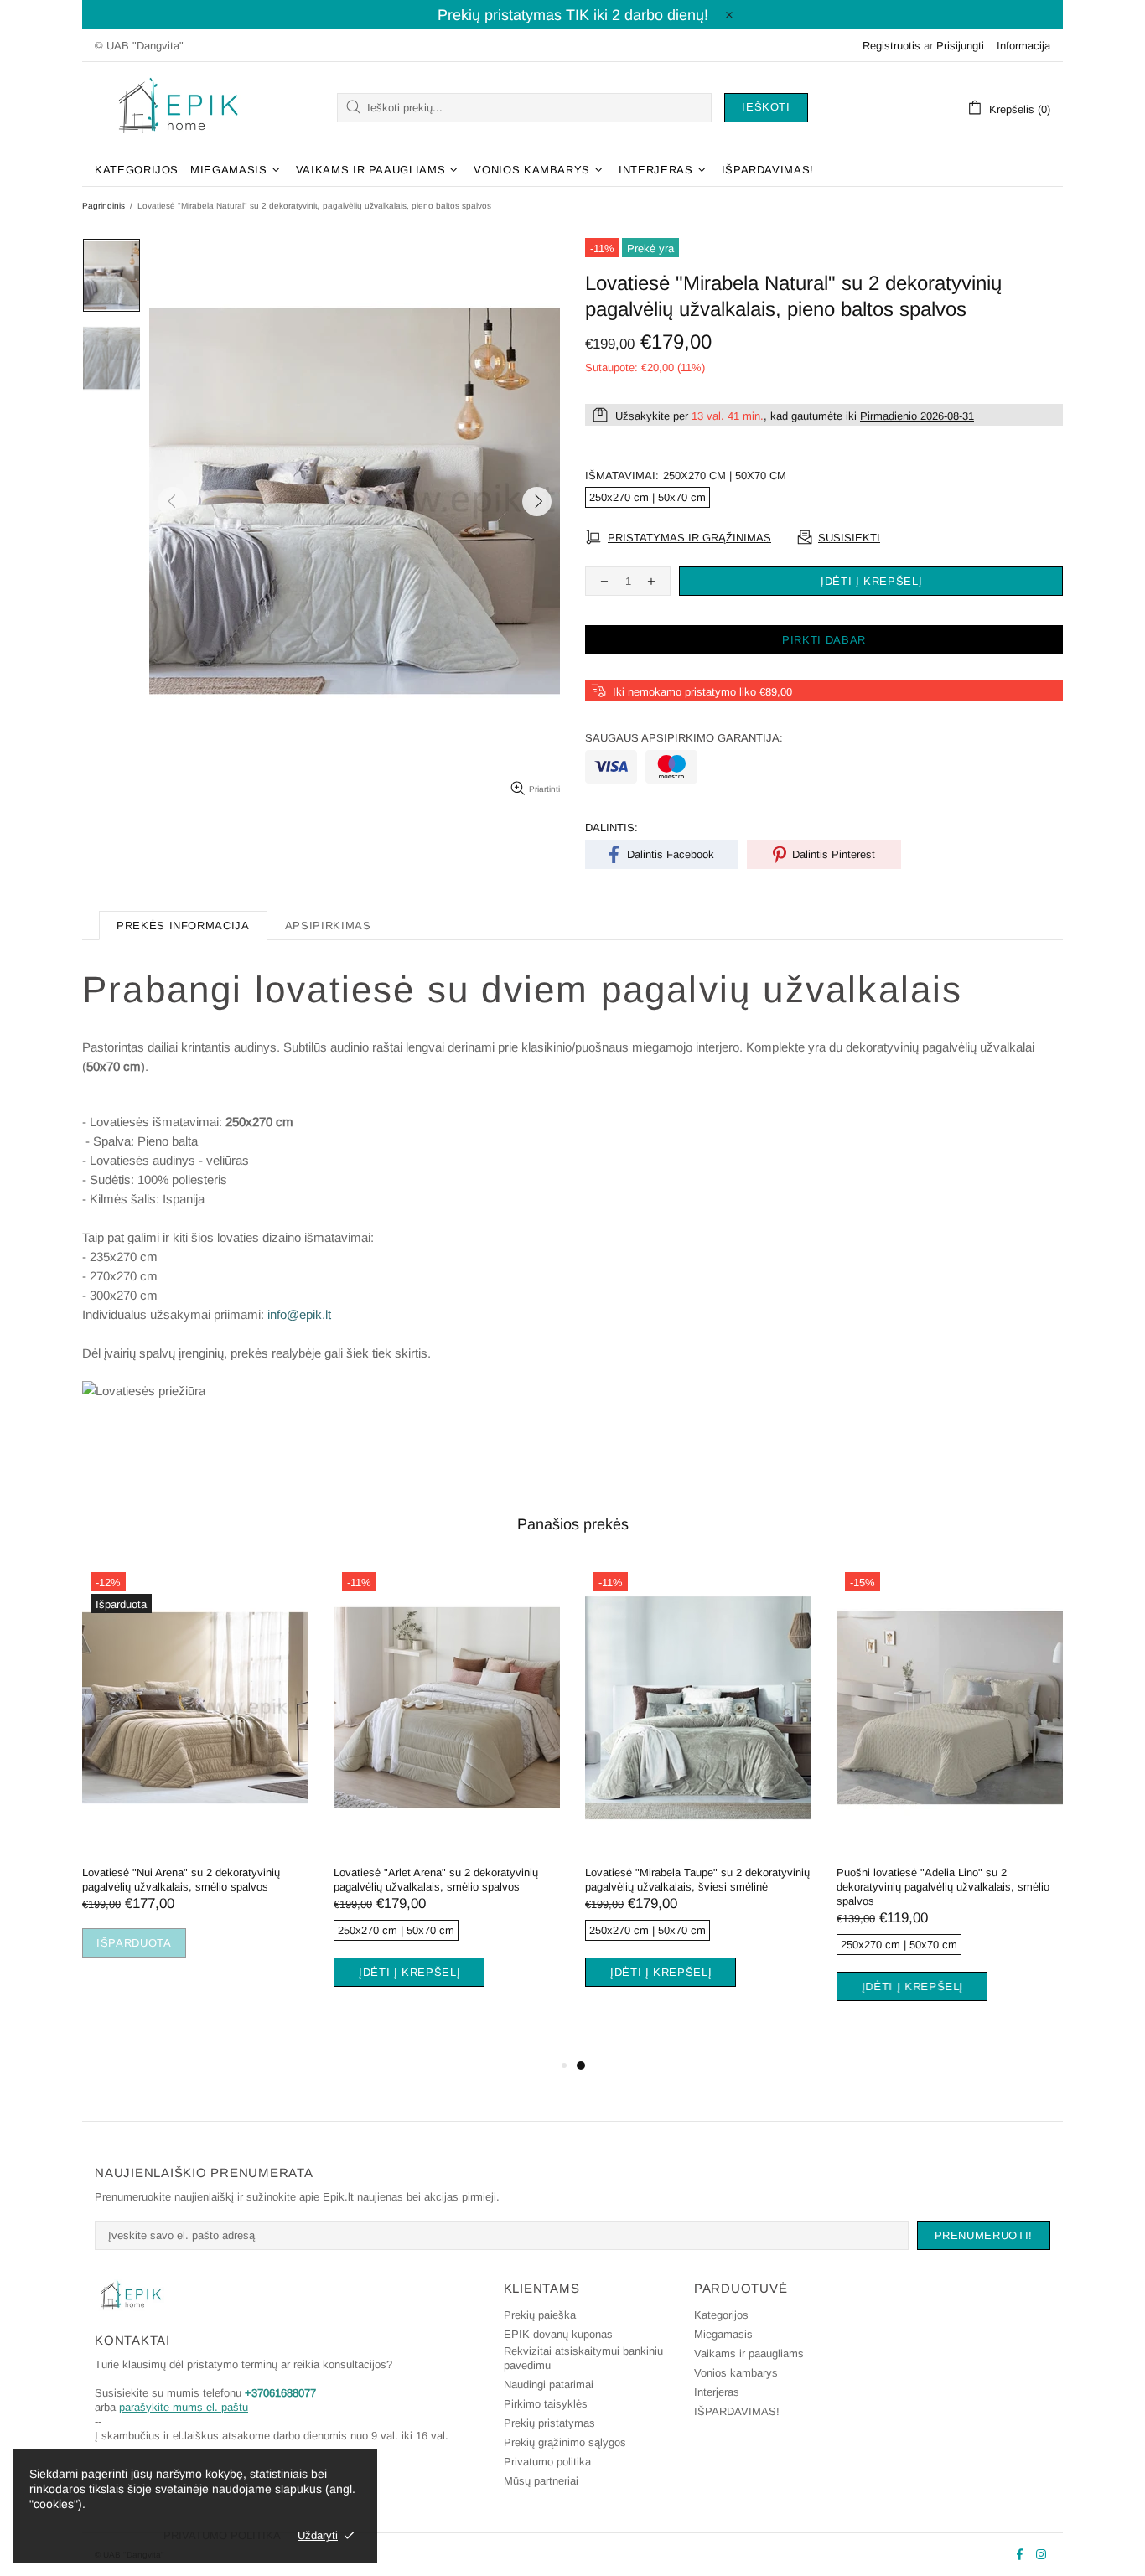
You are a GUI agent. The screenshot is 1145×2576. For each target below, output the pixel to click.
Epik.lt (179, 107)
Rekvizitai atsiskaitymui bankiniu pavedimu (583, 2358)
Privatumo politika (547, 2462)
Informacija (1023, 46)
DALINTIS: (611, 828)
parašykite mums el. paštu (184, 2407)
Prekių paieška (540, 2315)
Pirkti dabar (824, 640)
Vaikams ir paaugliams (749, 2354)
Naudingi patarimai (549, 2385)
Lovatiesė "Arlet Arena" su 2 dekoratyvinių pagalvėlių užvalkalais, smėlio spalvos (436, 1880)
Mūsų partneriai (541, 2481)
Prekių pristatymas (549, 2423)
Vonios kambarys (736, 2373)
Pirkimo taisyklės (546, 2404)
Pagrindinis (104, 206)
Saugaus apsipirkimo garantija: (684, 738)
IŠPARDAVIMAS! (737, 2411)
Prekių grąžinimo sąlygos (565, 2442)
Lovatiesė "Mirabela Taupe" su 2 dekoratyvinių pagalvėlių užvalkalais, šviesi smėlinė (697, 1880)
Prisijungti (960, 46)
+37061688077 (280, 2393)
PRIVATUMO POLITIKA (222, 2535)
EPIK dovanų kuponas (558, 2334)
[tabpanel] (195, 1781)
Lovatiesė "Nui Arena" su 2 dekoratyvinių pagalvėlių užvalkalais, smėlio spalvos (181, 1880)
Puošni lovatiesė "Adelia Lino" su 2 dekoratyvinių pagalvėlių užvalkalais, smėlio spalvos (943, 1887)
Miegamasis (723, 2334)
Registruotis (891, 46)
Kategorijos (721, 2315)
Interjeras (717, 2392)
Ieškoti (766, 107)
